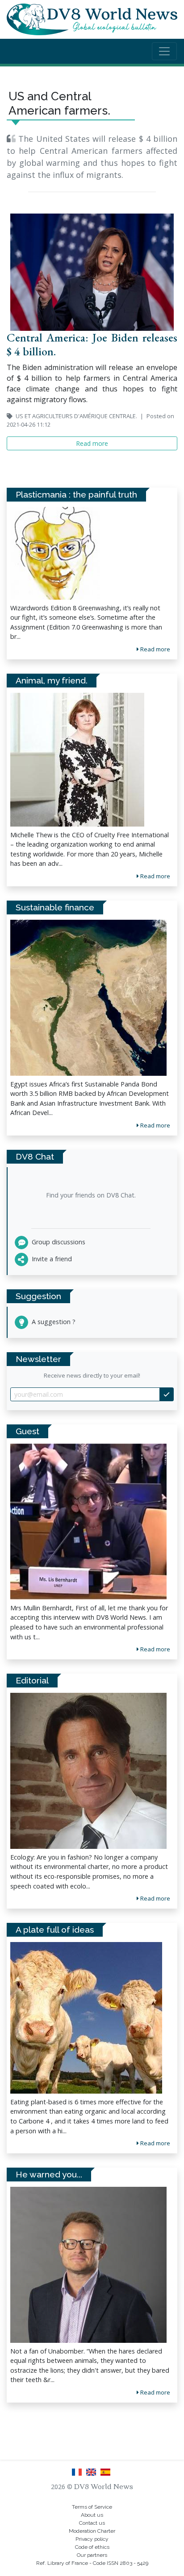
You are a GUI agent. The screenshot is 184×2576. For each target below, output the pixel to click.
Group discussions (58, 1242)
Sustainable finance (55, 907)
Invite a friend (51, 1259)
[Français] (79, 2475)
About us (92, 2515)
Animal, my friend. (52, 680)
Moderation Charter (92, 2531)
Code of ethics (92, 2547)
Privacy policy (92, 2539)
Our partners (92, 2555)
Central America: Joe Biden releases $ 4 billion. (92, 344)
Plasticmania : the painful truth (76, 494)
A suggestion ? (53, 1322)
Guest (27, 1431)
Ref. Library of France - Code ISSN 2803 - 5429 (92, 2563)
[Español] (106, 2475)
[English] (93, 2475)
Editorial (32, 1680)
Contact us (92, 2523)
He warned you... (49, 2174)
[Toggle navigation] (164, 51)
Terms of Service (92, 2507)
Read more (155, 1649)
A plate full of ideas (55, 1930)
